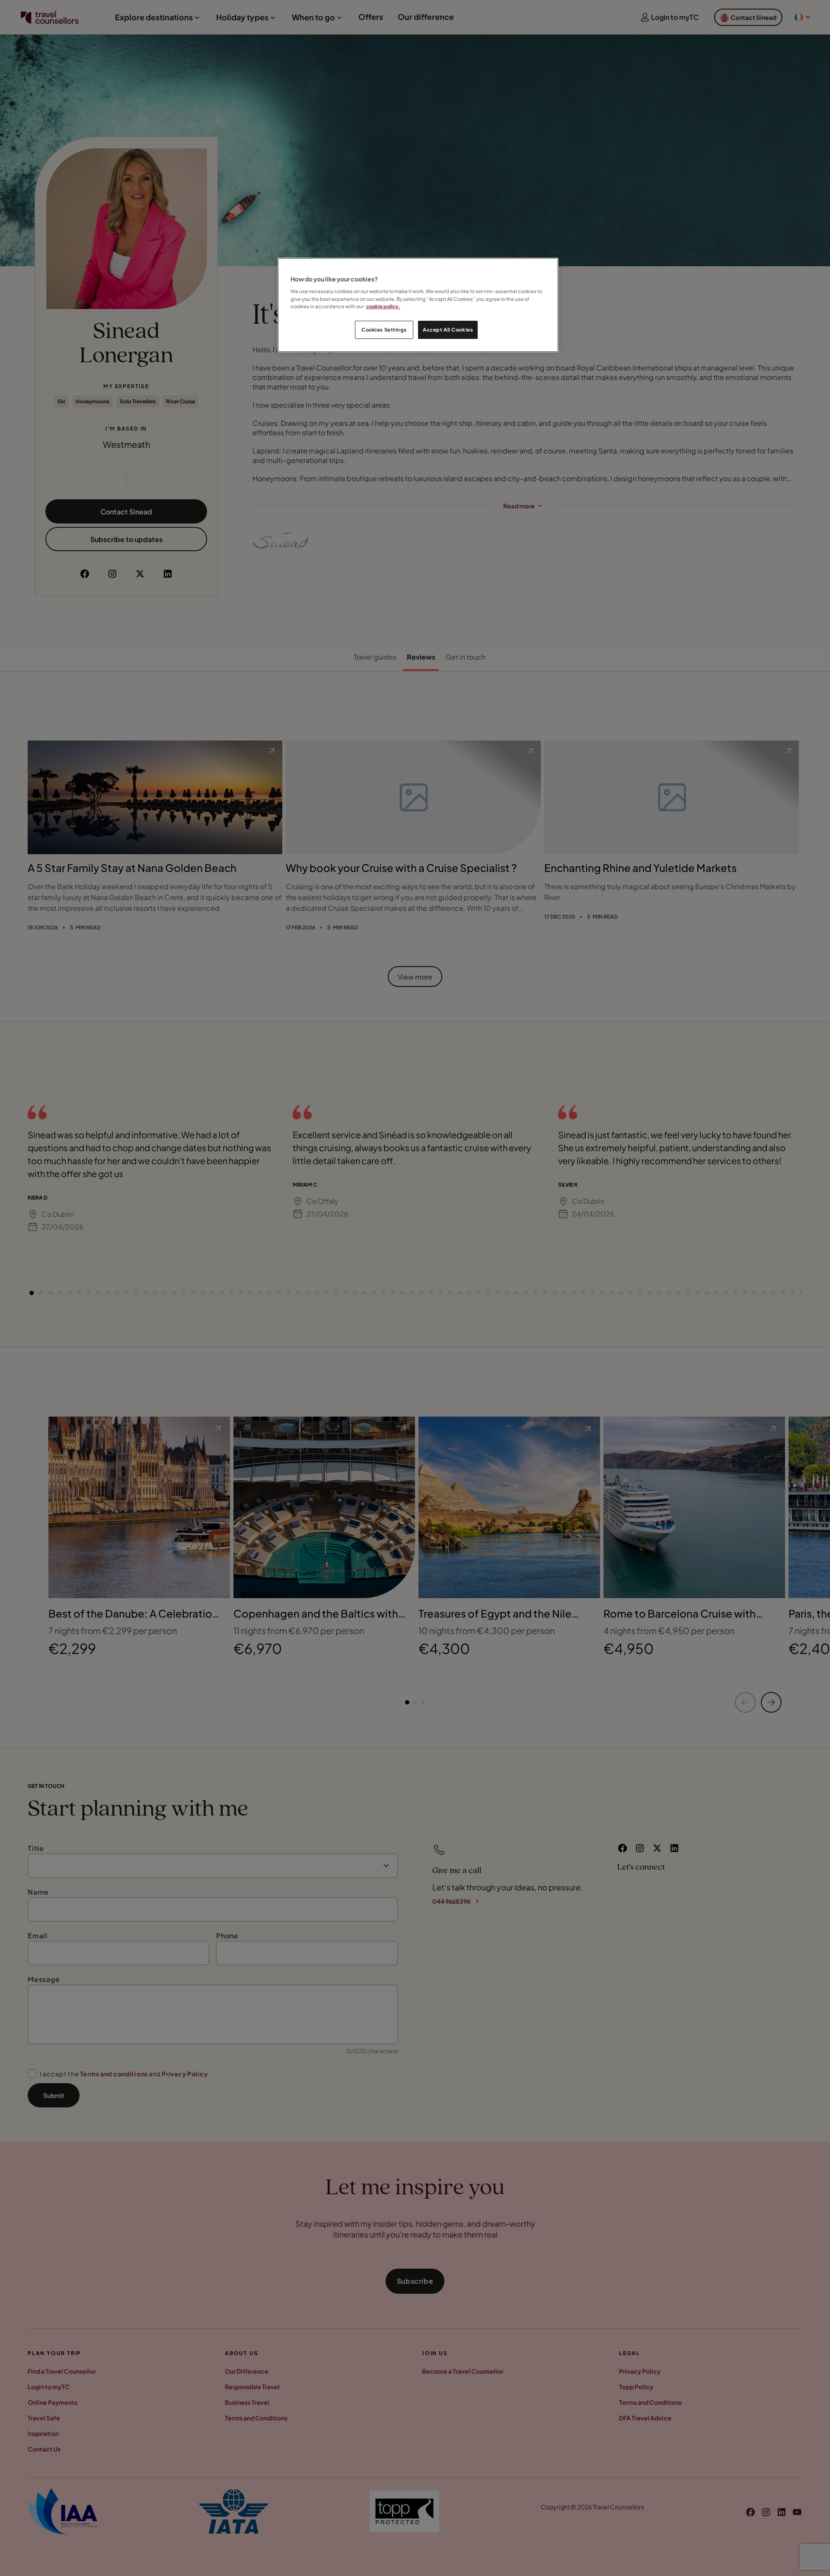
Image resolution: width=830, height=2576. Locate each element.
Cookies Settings (384, 330)
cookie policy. (383, 306)
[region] (418, 305)
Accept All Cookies (448, 330)
